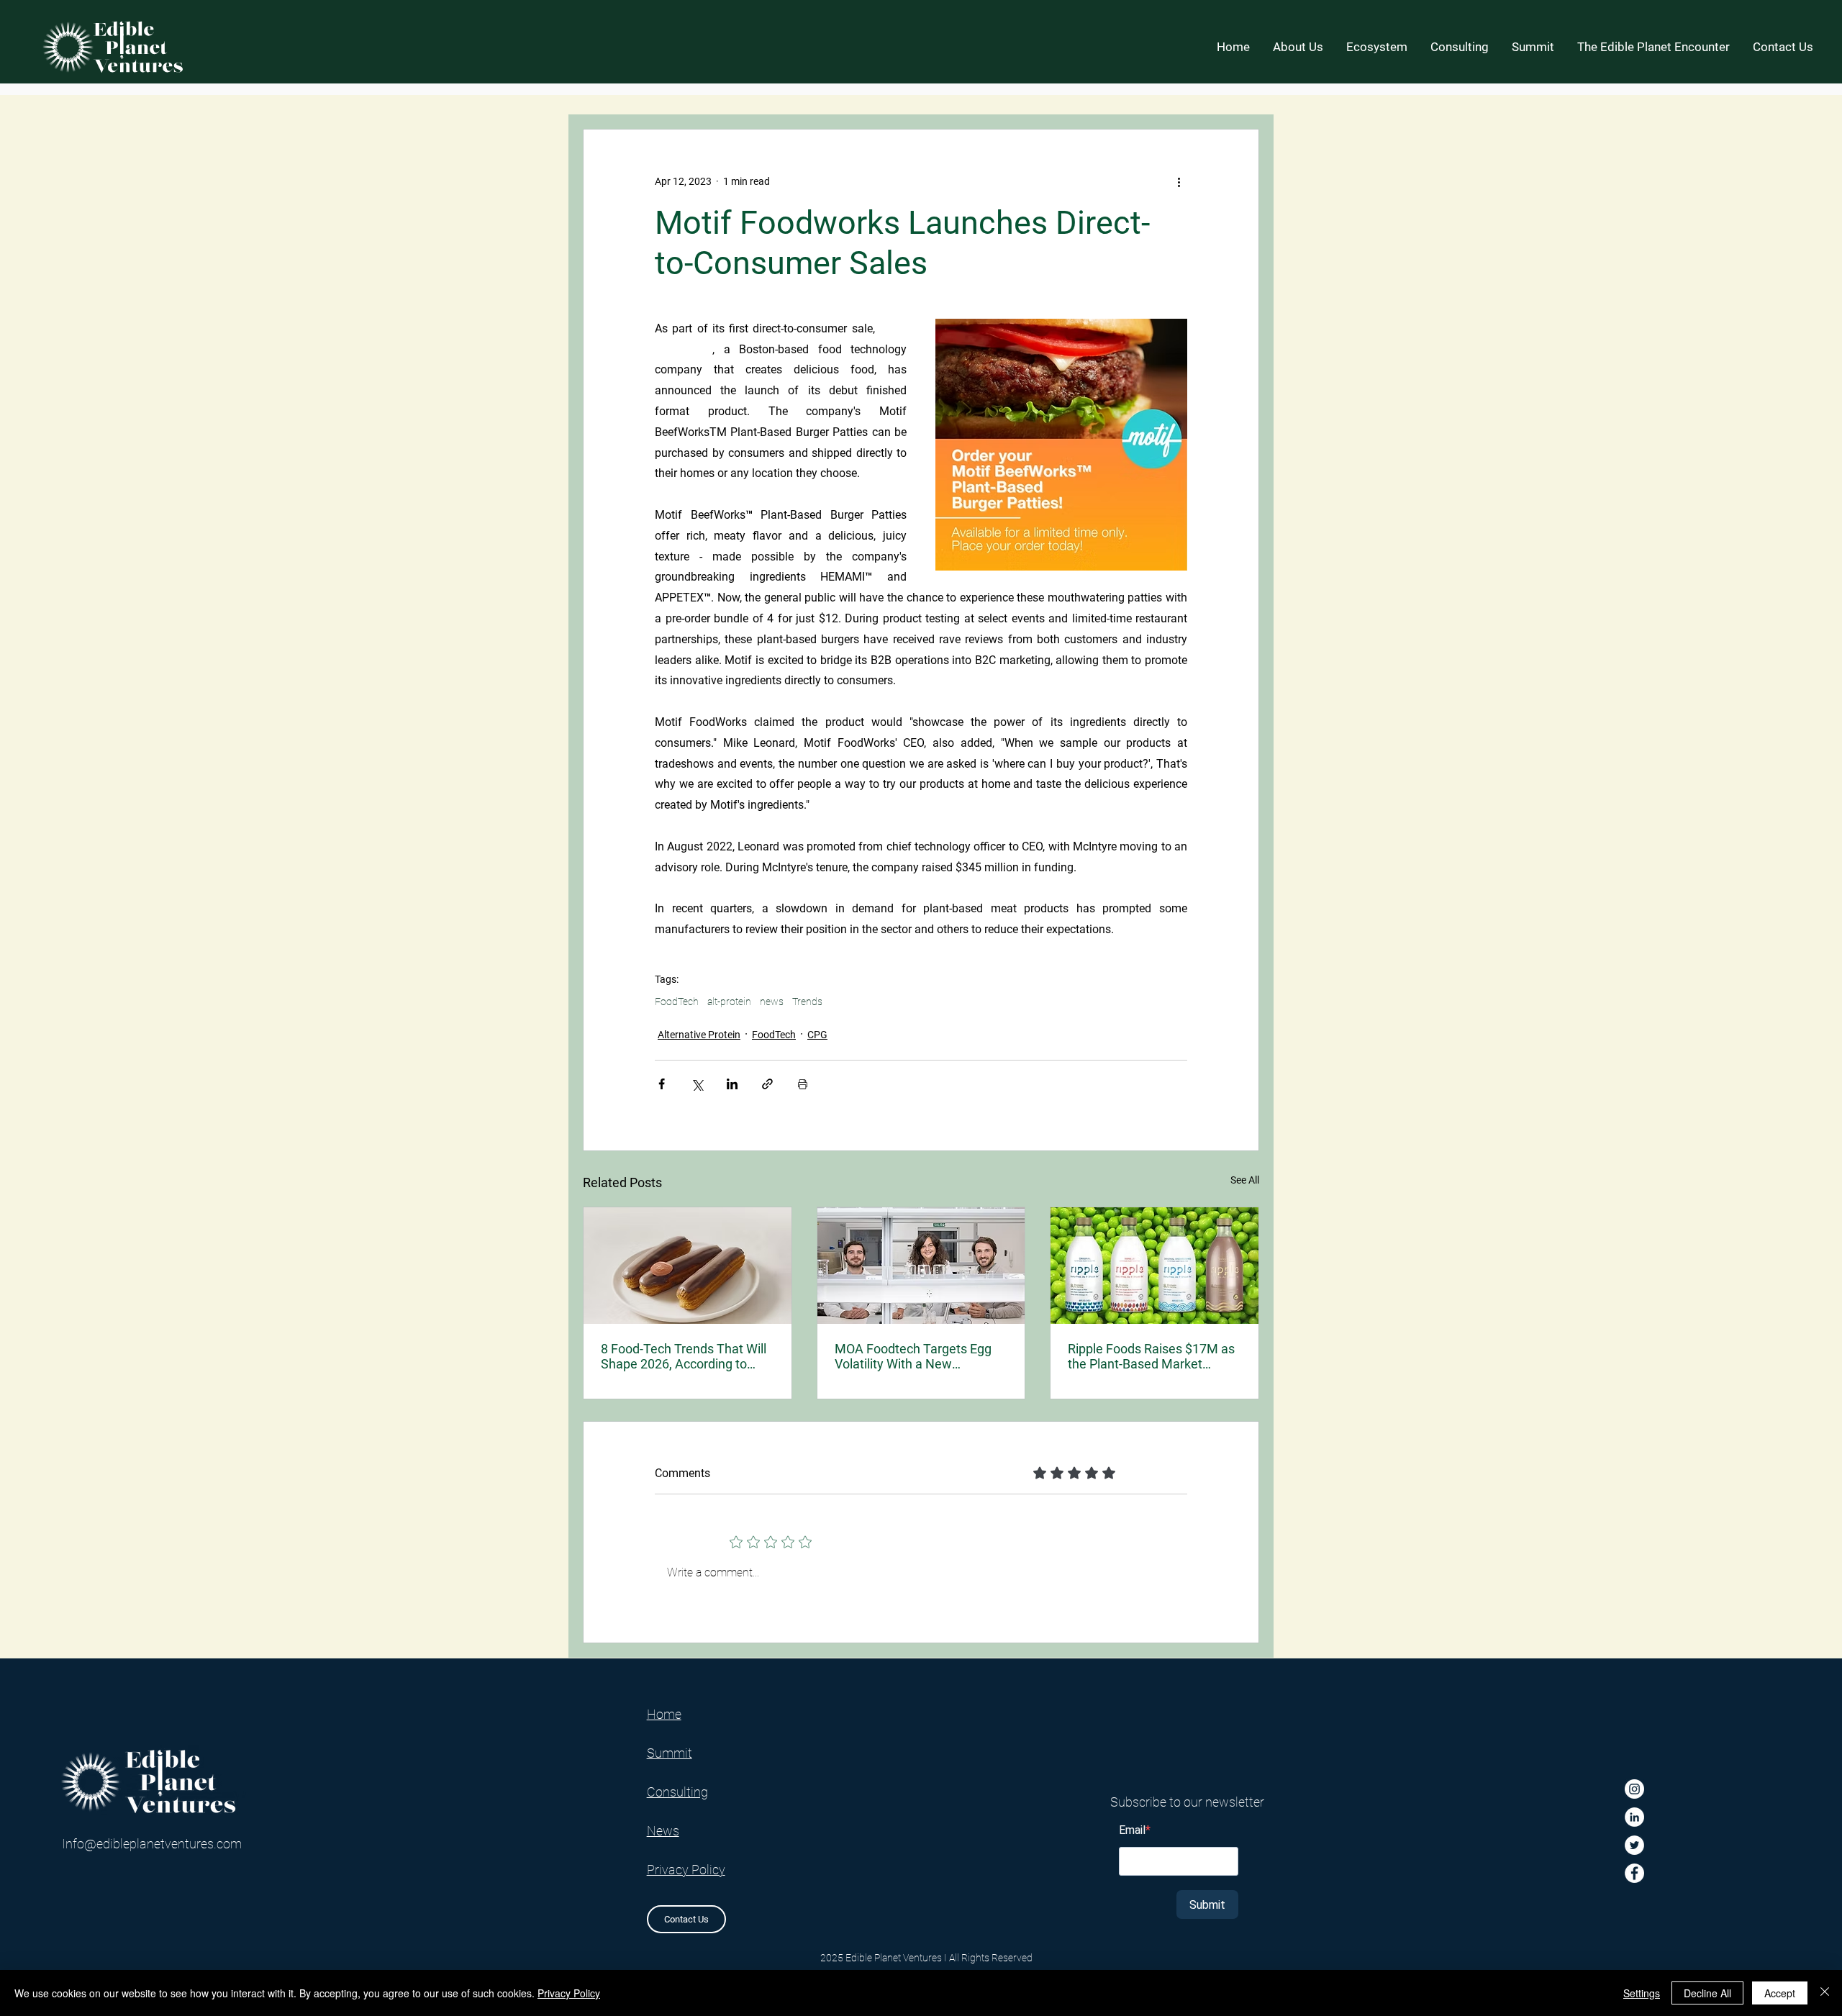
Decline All (1707, 1993)
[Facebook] (1634, 1873)
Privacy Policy (569, 1993)
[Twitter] (1634, 1845)
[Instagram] (1634, 1789)
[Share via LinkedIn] (732, 1084)
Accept (1780, 1993)
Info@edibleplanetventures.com (152, 1844)
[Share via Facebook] (662, 1084)
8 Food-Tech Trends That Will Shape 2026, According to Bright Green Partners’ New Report (684, 1356)
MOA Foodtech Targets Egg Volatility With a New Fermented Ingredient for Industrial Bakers (913, 1356)
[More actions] (1179, 181)
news (772, 1002)
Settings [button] (1642, 1993)
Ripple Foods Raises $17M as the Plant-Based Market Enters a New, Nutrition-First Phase (1151, 1356)
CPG (817, 1035)
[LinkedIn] (1634, 1817)
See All (1245, 1180)
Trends (807, 1002)
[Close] (1825, 1993)
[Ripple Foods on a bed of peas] (1154, 1266)
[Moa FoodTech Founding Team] (921, 1266)
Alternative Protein (699, 1035)
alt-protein (729, 1002)
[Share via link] (767, 1084)
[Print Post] (803, 1084)
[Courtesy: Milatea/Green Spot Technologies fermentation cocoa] (688, 1266)
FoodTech (677, 1002)
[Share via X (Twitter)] (697, 1084)
